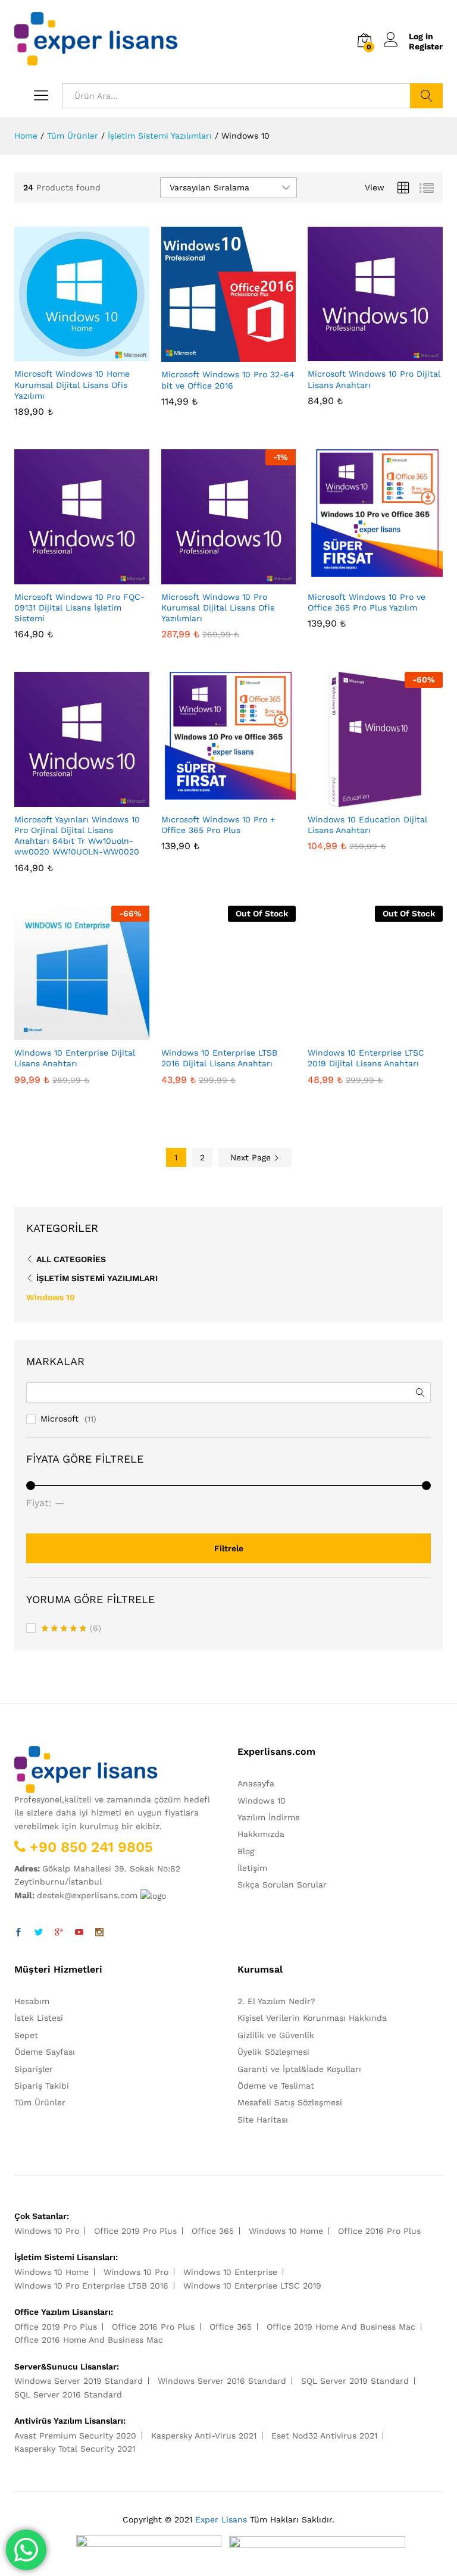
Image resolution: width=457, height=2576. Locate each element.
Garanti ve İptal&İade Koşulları (299, 2069)
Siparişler (34, 2069)
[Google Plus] (59, 1933)
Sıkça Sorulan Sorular (282, 1885)
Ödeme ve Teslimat (276, 2086)
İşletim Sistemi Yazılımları (97, 1278)
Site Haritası (263, 2120)
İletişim (252, 1868)
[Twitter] (39, 1933)
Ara (426, 96)
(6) (71, 1629)
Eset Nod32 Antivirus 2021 (324, 2436)
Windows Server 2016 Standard (222, 2381)
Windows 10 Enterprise (230, 2272)
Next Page (252, 1157)
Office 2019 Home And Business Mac (341, 2327)
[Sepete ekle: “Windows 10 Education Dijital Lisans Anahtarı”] (362, 800)
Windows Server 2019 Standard (79, 2381)
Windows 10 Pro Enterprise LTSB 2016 (91, 2286)
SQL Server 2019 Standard (355, 2381)
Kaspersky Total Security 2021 (75, 2449)
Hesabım (32, 2001)
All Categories (71, 1259)
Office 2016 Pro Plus (379, 2231)
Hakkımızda (261, 1834)
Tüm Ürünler (40, 2102)
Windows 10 (51, 1297)
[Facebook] (18, 1933)
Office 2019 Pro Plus (135, 2231)
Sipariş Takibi (42, 2086)
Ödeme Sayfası (45, 2052)
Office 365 (213, 2231)
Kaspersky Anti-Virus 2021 (204, 2436)
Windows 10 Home (286, 2231)
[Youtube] (79, 1933)
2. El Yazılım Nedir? (276, 2001)
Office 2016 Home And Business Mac (89, 2340)
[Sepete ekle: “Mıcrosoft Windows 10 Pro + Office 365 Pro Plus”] (215, 800)
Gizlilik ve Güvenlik (276, 2035)
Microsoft (60, 1419)
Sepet (26, 2035)
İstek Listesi (39, 2018)
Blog (246, 1851)
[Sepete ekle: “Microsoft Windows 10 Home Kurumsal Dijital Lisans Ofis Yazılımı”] (68, 354)
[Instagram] (99, 1933)
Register (426, 46)
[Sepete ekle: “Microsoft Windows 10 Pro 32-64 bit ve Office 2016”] (215, 355)
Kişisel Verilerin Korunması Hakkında (312, 2018)
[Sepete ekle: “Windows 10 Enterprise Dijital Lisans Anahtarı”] (68, 1033)
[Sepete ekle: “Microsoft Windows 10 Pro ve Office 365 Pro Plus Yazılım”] (362, 577)
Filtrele (229, 1548)
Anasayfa (256, 1783)
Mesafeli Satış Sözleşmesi (290, 2102)
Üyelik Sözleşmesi (273, 2052)
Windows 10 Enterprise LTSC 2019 (252, 2286)
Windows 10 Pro (47, 2231)
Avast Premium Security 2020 (75, 2436)
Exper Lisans (221, 2519)
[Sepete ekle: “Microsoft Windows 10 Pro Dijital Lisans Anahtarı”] (362, 354)
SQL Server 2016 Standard (68, 2395)
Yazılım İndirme (269, 1817)
